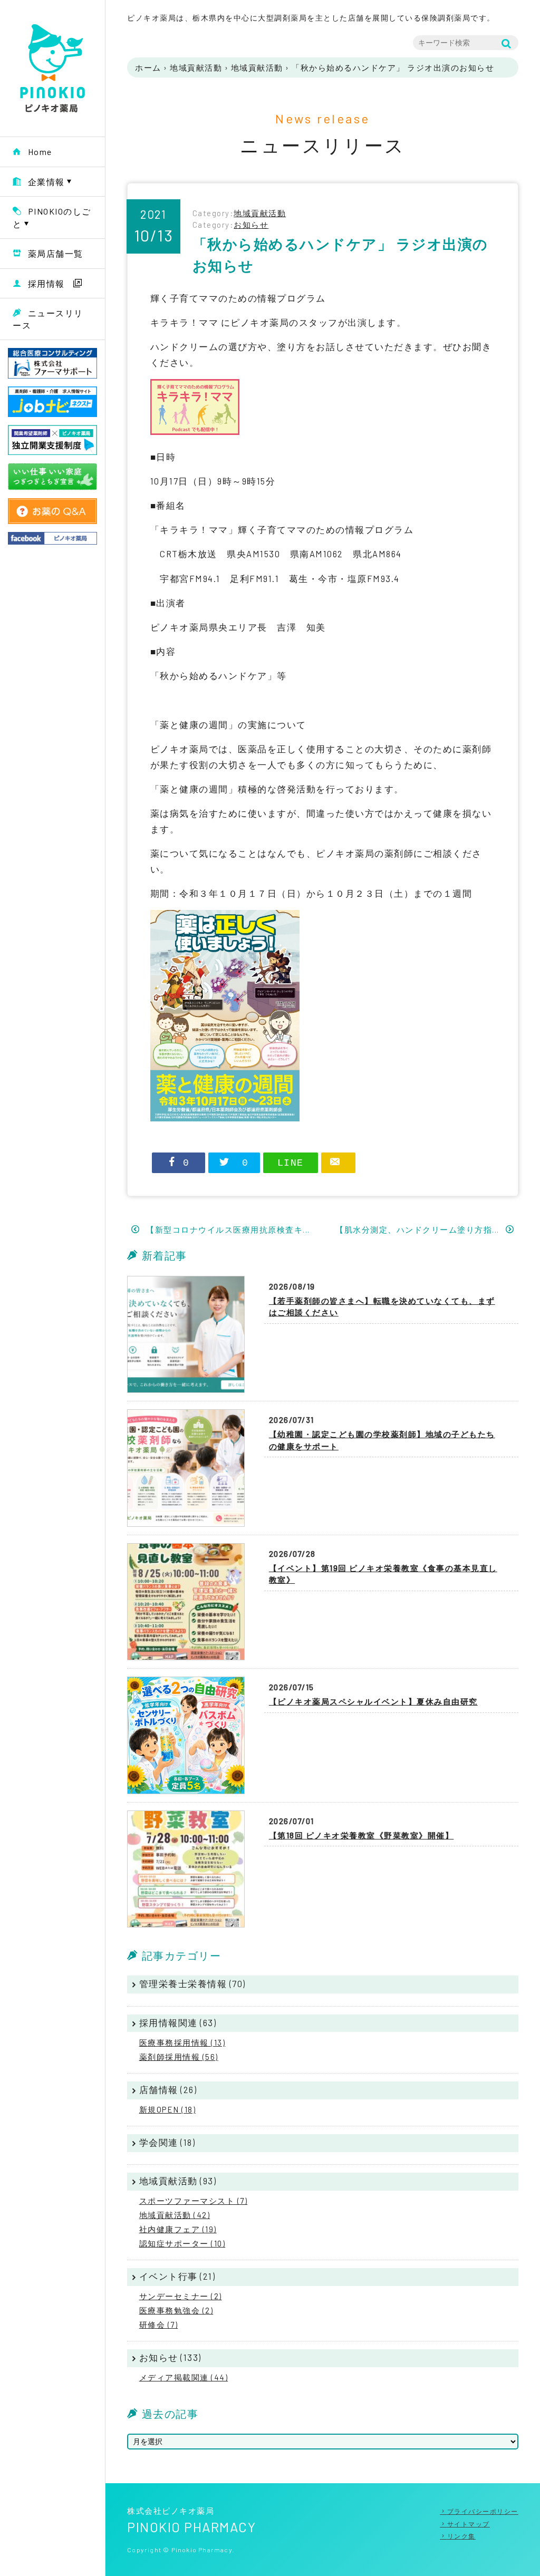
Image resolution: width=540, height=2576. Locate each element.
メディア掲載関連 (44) (184, 2377)
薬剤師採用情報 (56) (179, 2057)
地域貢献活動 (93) (178, 2181)
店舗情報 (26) (168, 2089)
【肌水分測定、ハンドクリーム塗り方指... (418, 1229)
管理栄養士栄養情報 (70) (192, 1983)
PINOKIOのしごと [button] (52, 217)
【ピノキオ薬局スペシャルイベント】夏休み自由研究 (373, 1701)
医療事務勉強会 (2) (176, 2310)
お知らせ (251, 225)
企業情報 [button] (46, 182)
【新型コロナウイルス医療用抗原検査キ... (227, 1229)
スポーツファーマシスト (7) (194, 2201)
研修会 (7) (159, 2325)
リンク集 (461, 2536)
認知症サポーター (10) (182, 2243)
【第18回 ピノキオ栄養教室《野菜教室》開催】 (361, 1835)
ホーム (148, 67)
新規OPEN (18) (168, 2109)
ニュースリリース (48, 319)
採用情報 (46, 283)
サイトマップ (469, 2524)
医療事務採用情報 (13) (182, 2042)
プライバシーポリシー (483, 2511)
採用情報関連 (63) (178, 2022)
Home (40, 152)
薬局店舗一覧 (56, 253)
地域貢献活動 (196, 67)
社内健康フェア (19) (178, 2229)
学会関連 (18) (167, 2142)
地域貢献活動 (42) (175, 2215)
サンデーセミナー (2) (181, 2296)
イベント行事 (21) (177, 2276)
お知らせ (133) (170, 2357)
